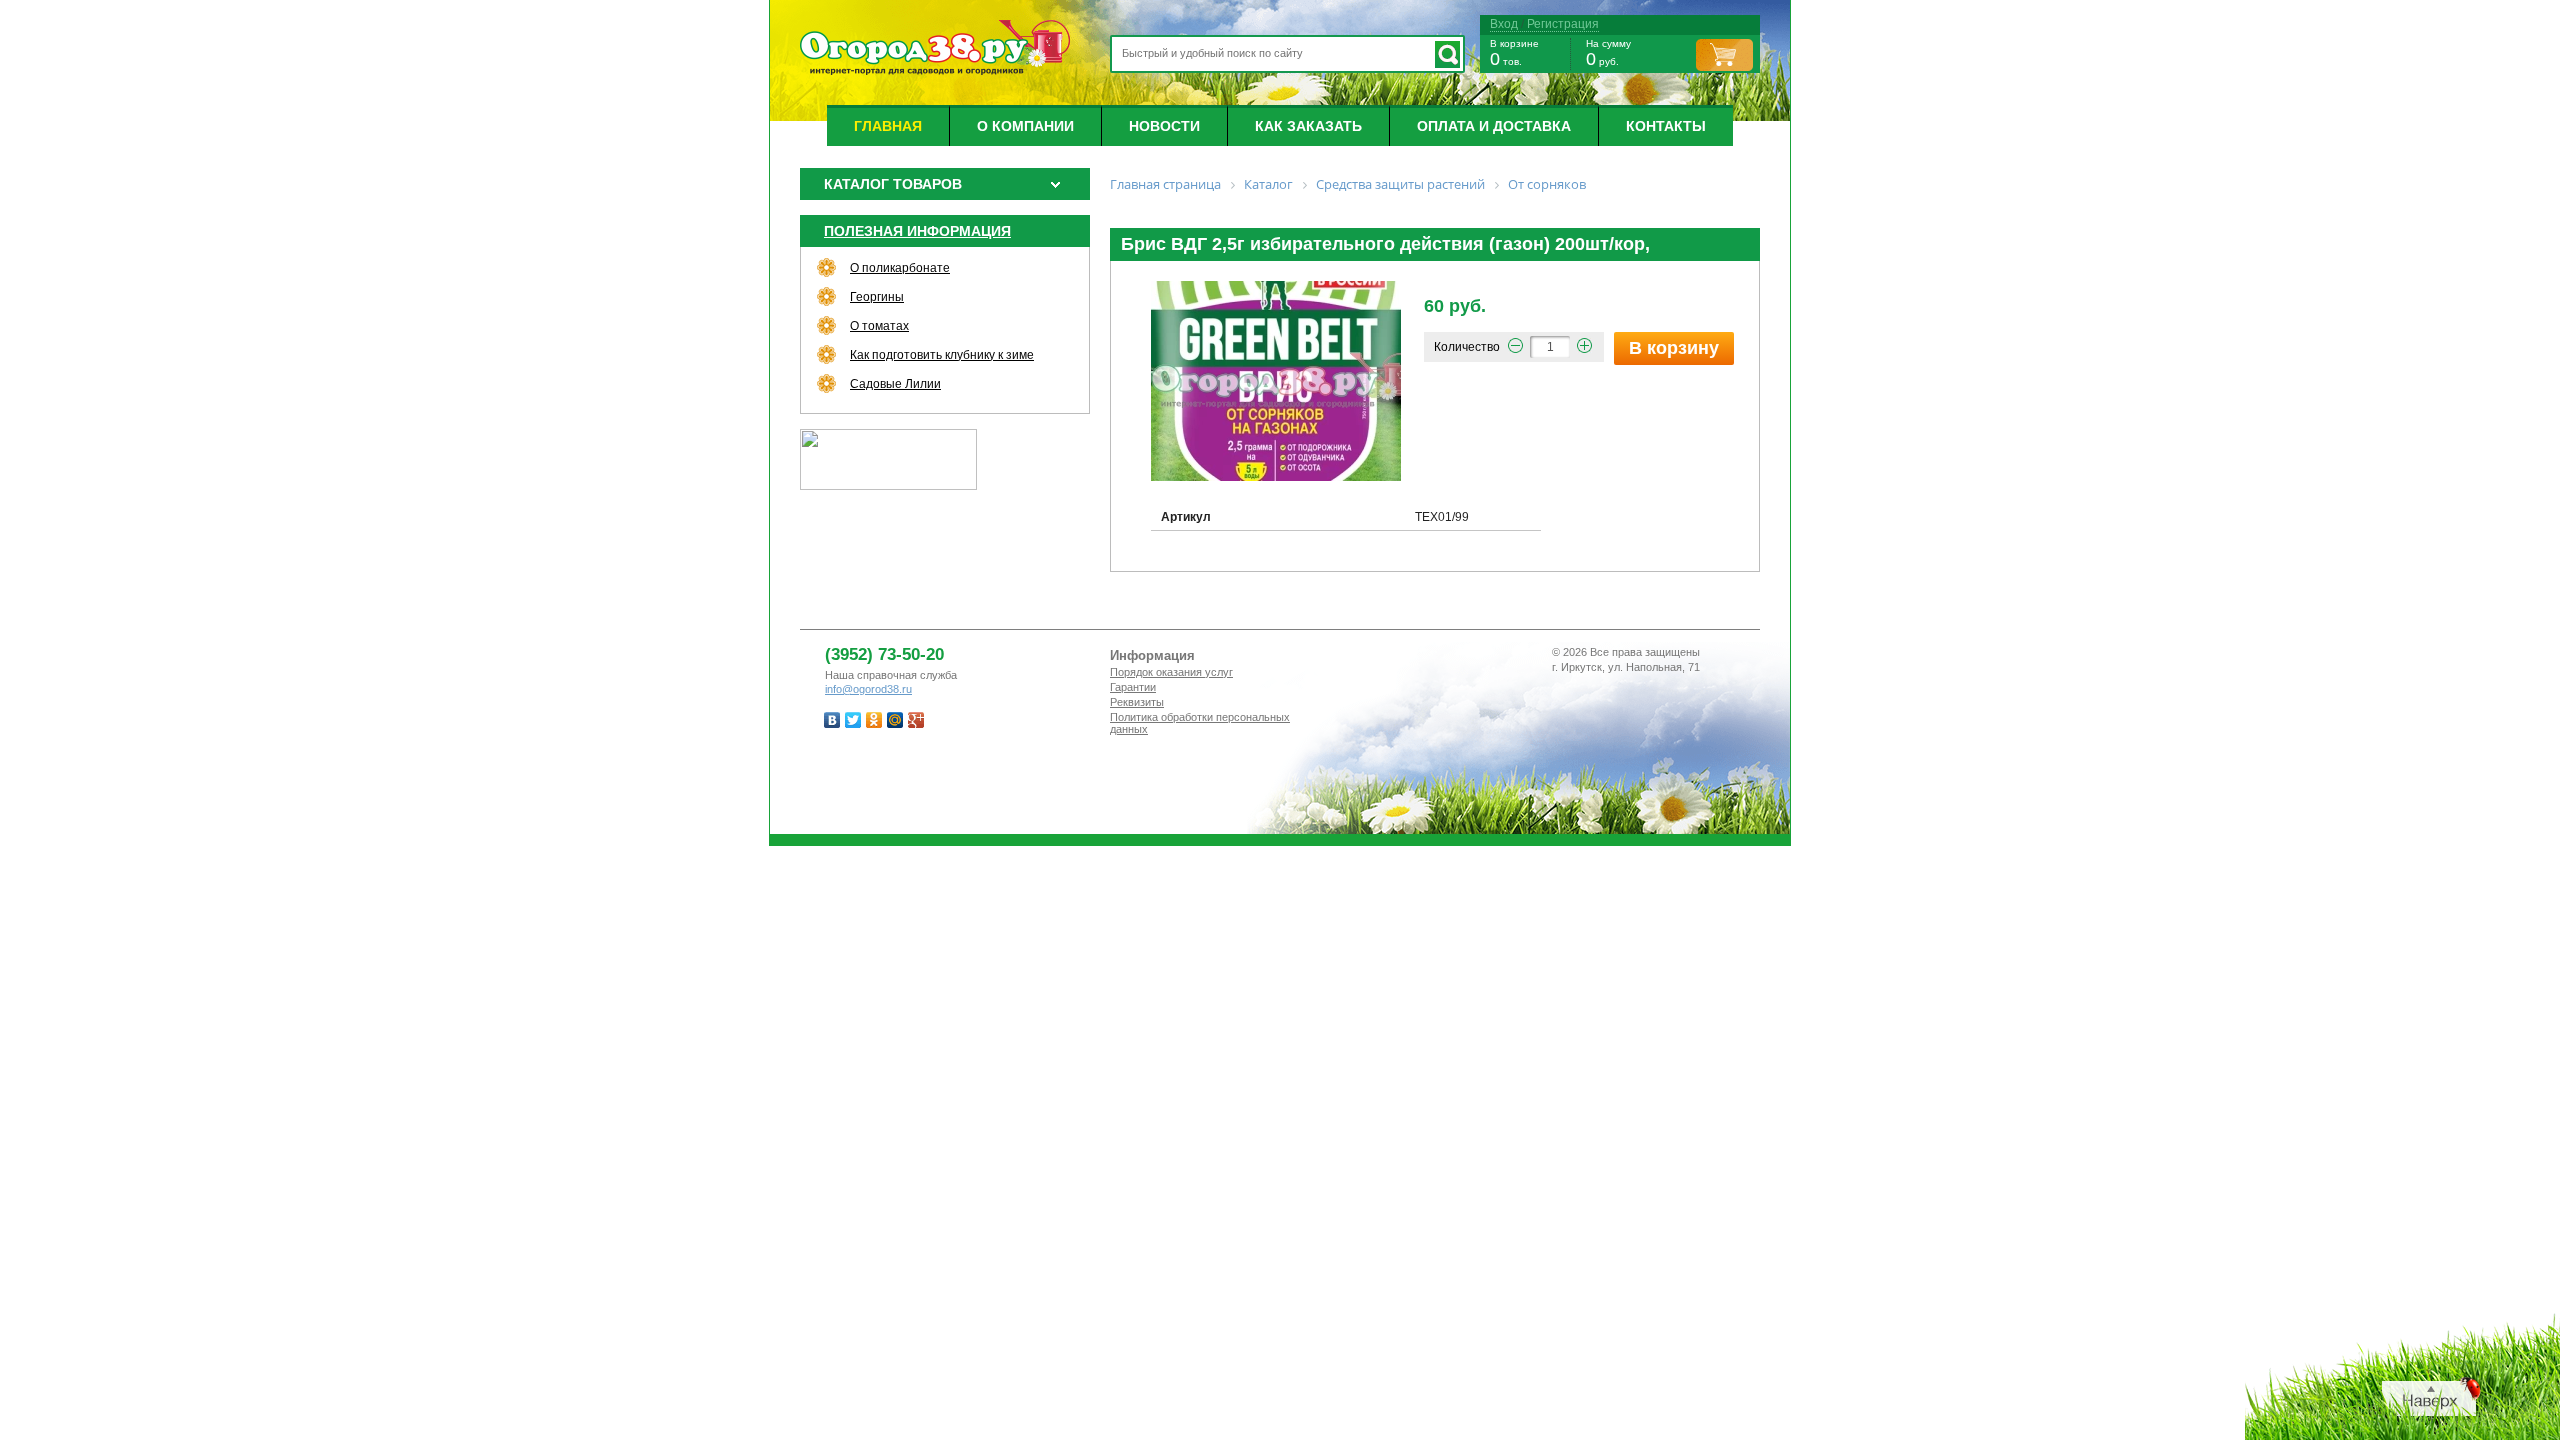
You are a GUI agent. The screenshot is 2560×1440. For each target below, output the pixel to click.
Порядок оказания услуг (1171, 672)
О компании (1025, 126)
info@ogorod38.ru (868, 689)
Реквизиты (1137, 702)
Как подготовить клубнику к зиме (942, 355)
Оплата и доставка (1494, 126)
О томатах (879, 326)
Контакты (1666, 126)
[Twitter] (853, 720)
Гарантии (1133, 687)
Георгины (877, 297)
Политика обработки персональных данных (1200, 723)
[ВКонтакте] (832, 720)
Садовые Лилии (895, 384)
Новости (1164, 126)
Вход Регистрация (1544, 24)
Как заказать (1308, 126)
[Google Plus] (916, 720)
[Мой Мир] (895, 720)
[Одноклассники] (874, 720)
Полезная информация (917, 231)
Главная (888, 126)
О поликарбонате (900, 268)
